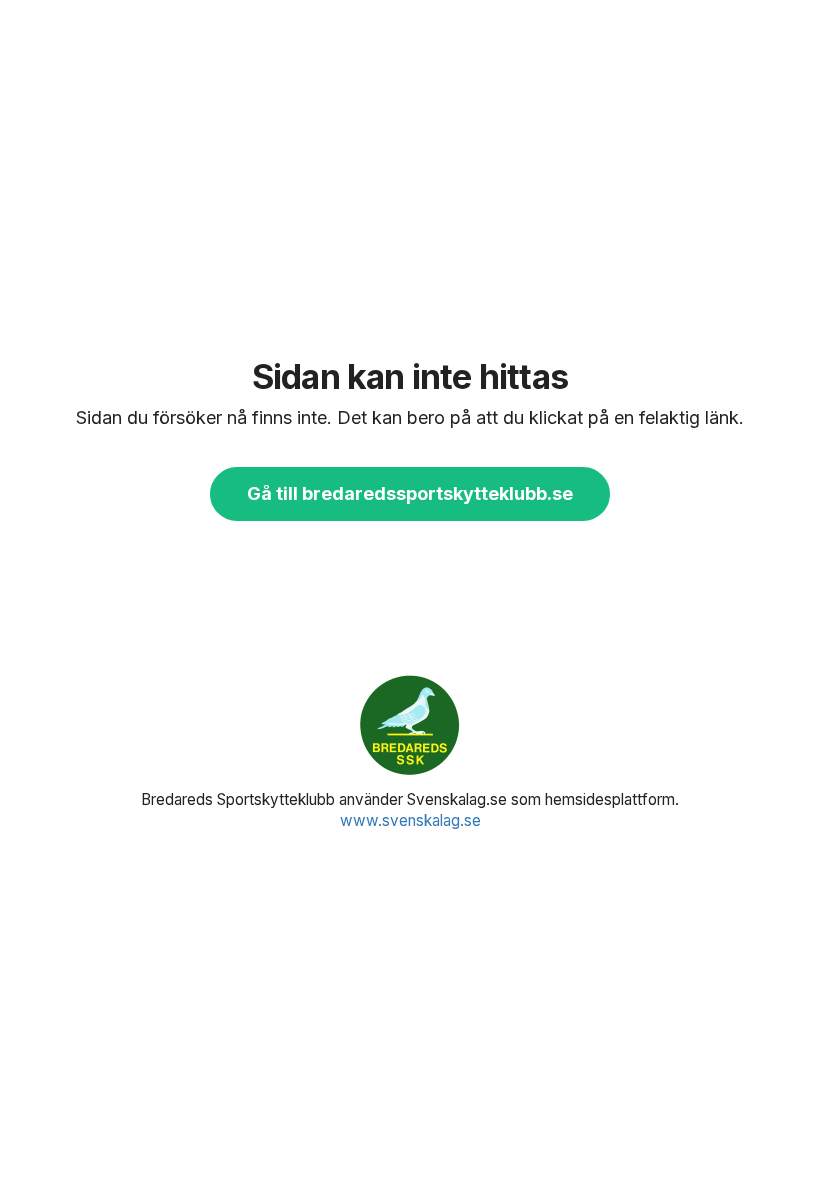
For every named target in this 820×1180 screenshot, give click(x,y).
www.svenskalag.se (410, 820)
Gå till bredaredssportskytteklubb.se (410, 493)
